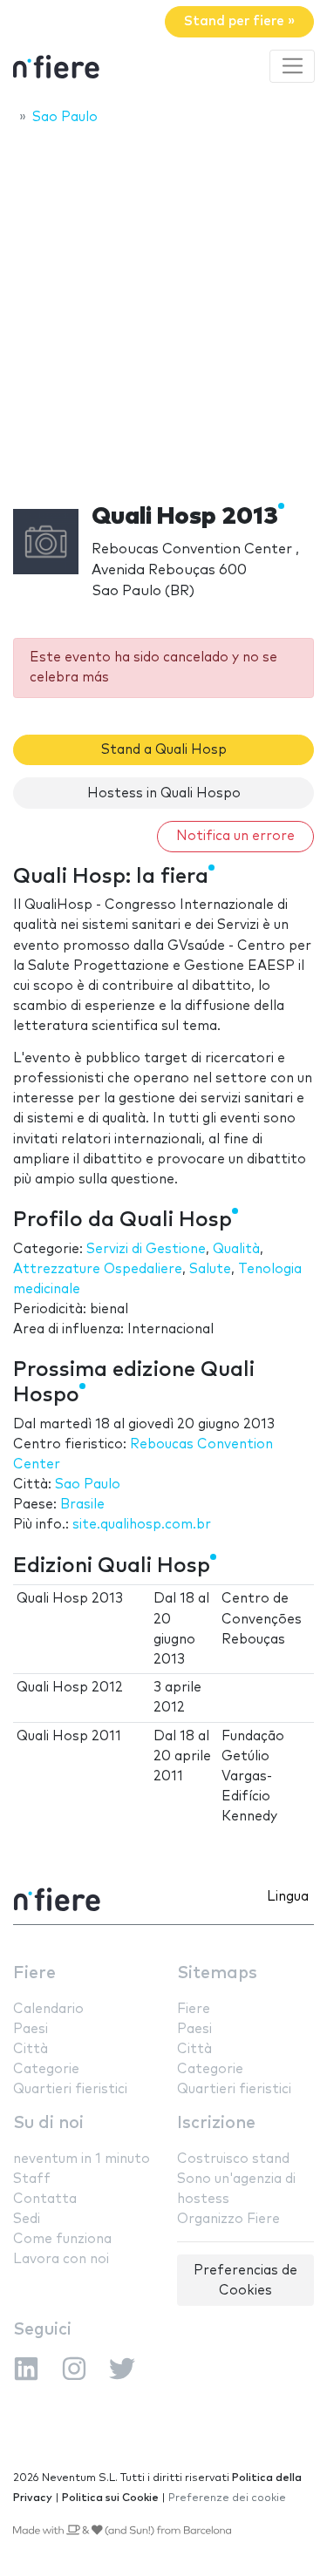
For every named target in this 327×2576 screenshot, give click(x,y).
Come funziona (62, 2239)
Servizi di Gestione (146, 1249)
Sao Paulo (88, 1485)
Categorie (46, 2069)
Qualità (236, 1249)
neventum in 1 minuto (82, 2159)
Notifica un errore (235, 836)
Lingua (288, 1897)
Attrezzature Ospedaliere (98, 1269)
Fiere (34, 1973)
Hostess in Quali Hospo (164, 793)
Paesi (31, 2029)
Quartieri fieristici (70, 2089)
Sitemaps (217, 1973)
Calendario (48, 2009)
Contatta (45, 2199)
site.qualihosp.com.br (142, 1525)
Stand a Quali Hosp (164, 750)
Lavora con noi (61, 2259)
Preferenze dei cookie (227, 2498)
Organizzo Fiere (228, 2219)
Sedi (27, 2219)
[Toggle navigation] (292, 66)
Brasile (82, 1505)
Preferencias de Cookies (245, 2281)
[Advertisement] (163, 309)
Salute (210, 1269)
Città (31, 2049)
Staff (32, 2179)
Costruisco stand (233, 2159)
